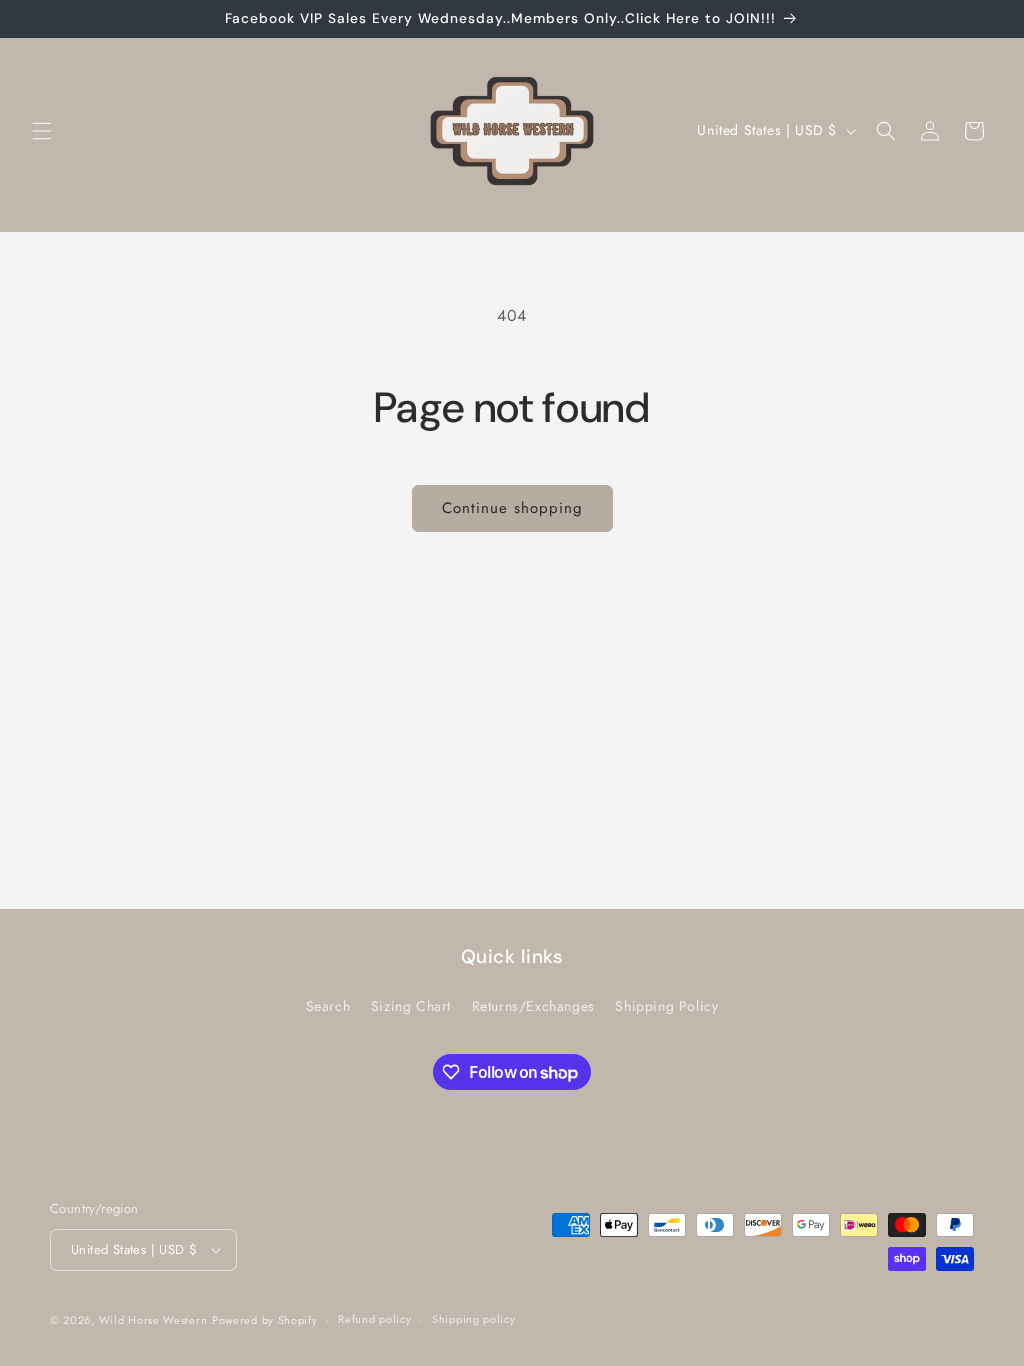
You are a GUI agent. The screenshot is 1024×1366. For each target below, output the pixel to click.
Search (328, 1006)
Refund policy (374, 1319)
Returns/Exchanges (533, 1006)
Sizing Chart (411, 1006)
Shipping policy (474, 1319)
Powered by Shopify (265, 1320)
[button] (42, 131)
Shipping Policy (666, 1006)
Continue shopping (512, 508)
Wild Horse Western (153, 1320)
